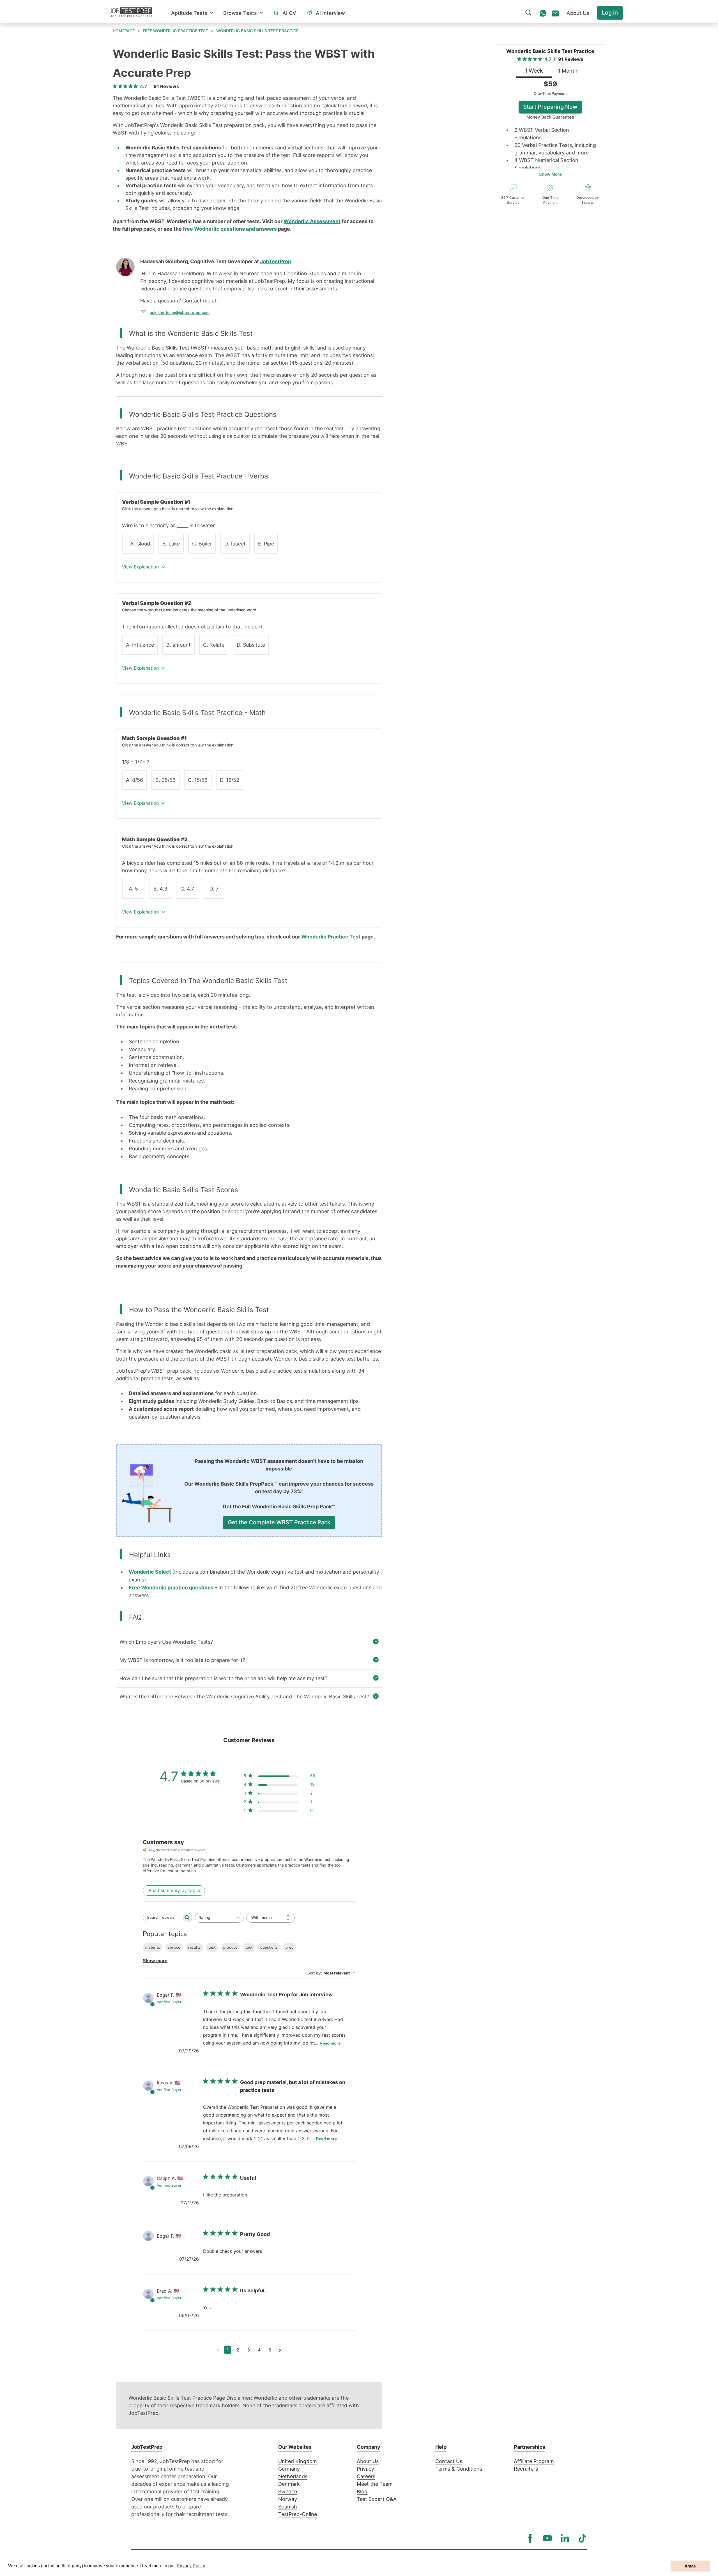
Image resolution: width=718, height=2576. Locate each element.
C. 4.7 (187, 889)
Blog (362, 2491)
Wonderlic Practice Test (331, 937)
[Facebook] (530, 2538)
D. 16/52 (230, 780)
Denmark (289, 2484)
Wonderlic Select (150, 1572)
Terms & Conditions (459, 2469)
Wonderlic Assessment (312, 221)
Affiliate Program (534, 2461)
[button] (192, 13)
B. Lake (171, 544)
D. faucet (235, 544)
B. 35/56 (165, 780)
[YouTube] (547, 2538)
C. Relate (214, 645)
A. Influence (140, 645)
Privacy (365, 2469)
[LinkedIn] (565, 2538)
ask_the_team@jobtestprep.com (180, 312)
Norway (288, 2499)
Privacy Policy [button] (191, 2566)
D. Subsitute (251, 645)
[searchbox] (162, 1917)
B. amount (179, 645)
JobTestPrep (276, 261)
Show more (155, 1961)
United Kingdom (298, 2461)
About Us (368, 2461)
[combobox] (219, 1918)
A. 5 (133, 889)
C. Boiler (202, 544)
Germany (289, 2469)
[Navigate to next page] (280, 2350)
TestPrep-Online (298, 2514)
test (212, 1947)
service (174, 1947)
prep (290, 1947)
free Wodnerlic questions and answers (230, 229)
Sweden (288, 2491)
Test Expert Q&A (377, 2499)
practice (230, 1947)
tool (249, 1947)
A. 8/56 (134, 780)
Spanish (288, 2507)
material (153, 1947)
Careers (366, 2476)
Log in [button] (610, 13)
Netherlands (293, 2476)
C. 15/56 (198, 780)
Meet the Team (375, 2484)
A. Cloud (138, 544)
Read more (330, 2043)
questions (269, 1947)
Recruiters (526, 2469)
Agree (690, 2566)
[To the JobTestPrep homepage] (131, 11)
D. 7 (214, 889)
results (194, 1947)
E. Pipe (266, 544)
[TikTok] (582, 2538)
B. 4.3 (160, 889)
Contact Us (449, 2461)
